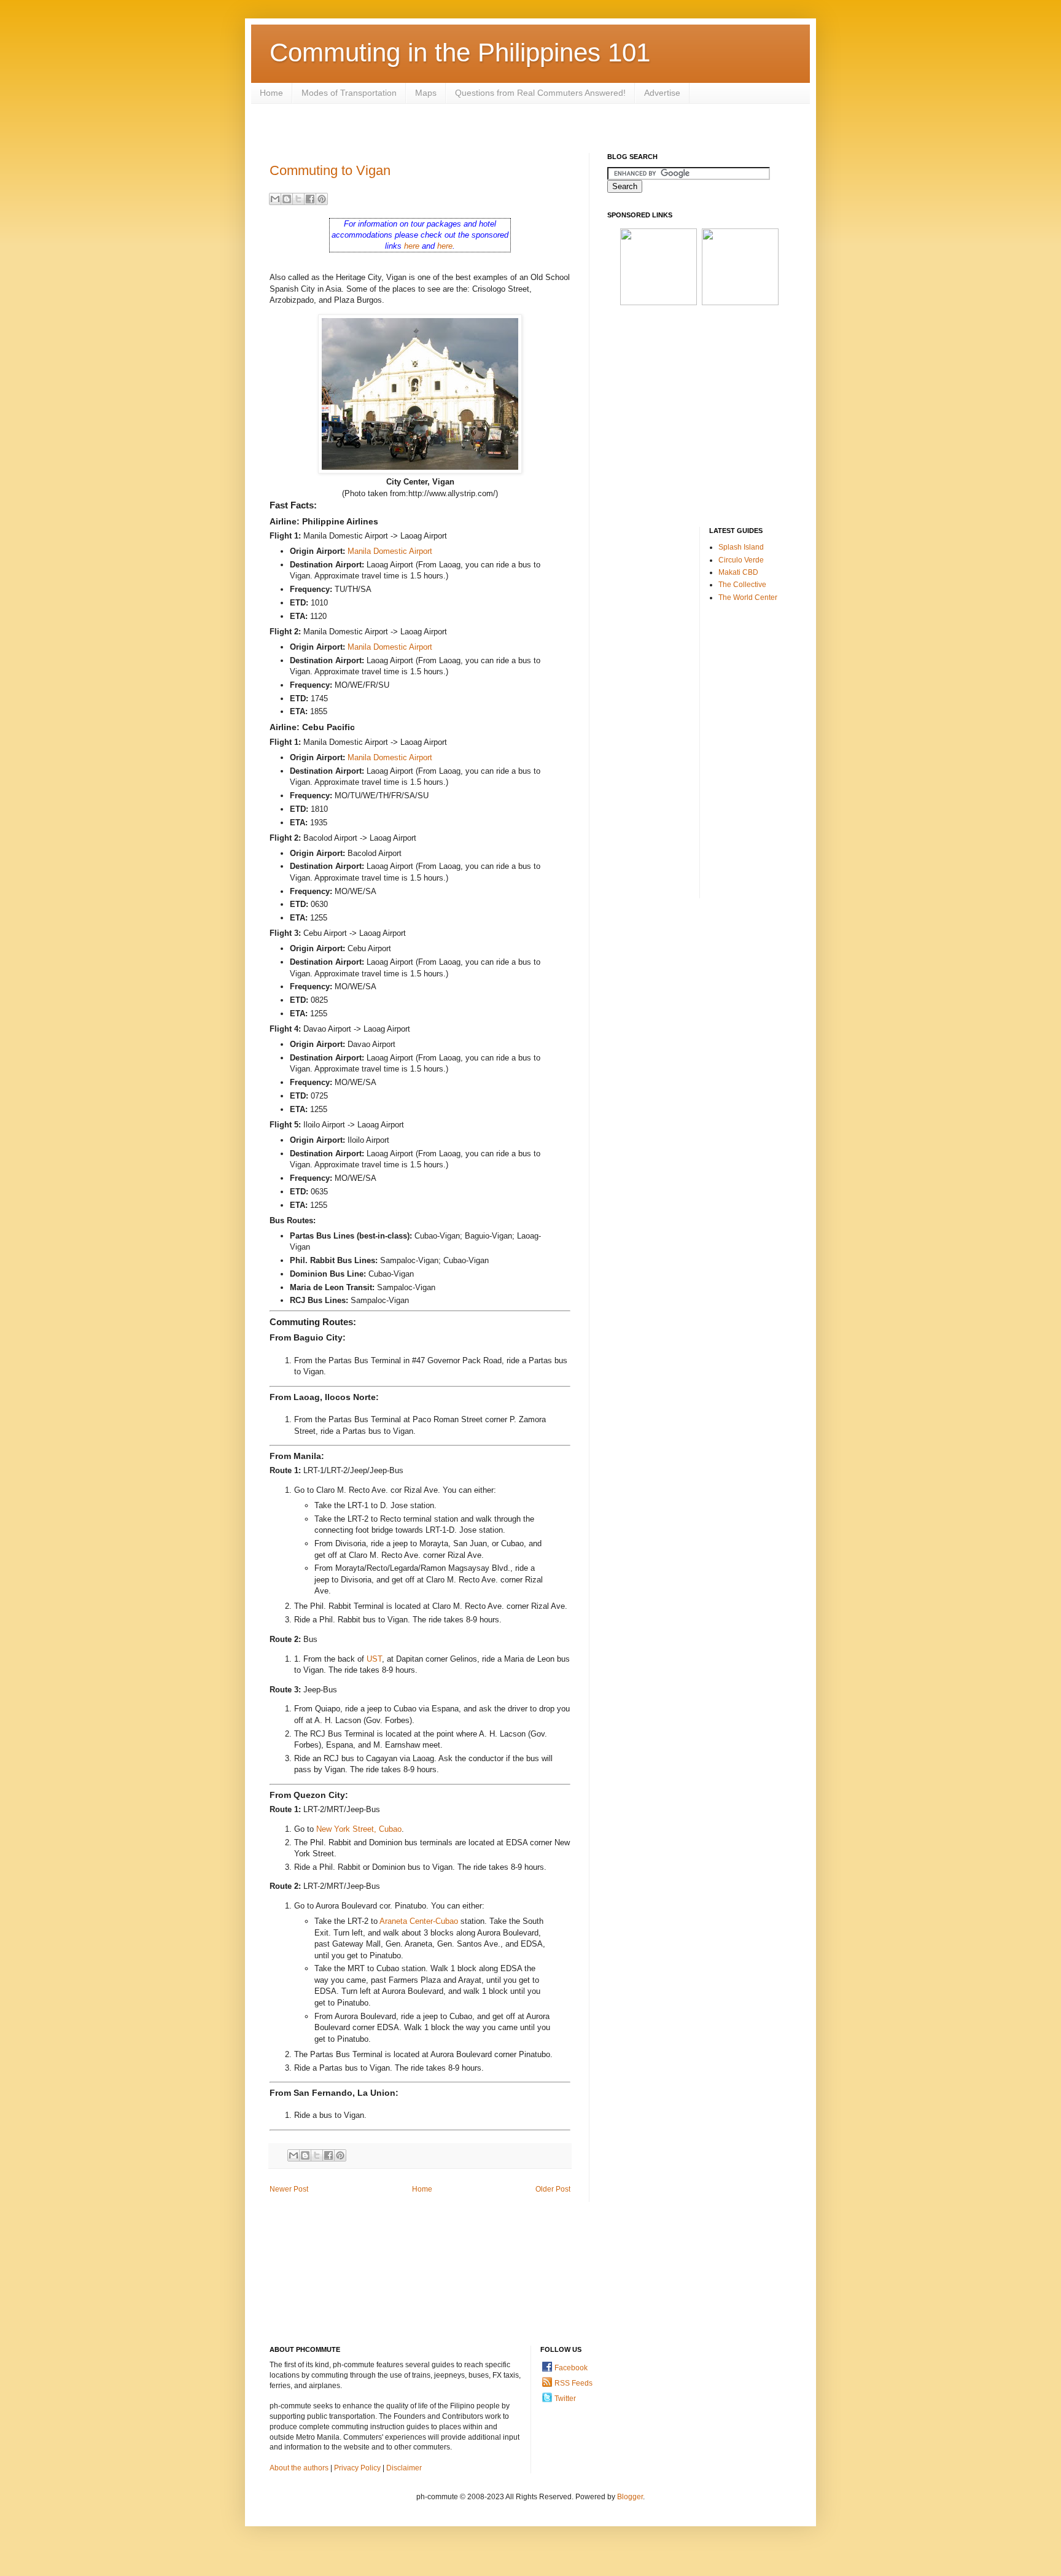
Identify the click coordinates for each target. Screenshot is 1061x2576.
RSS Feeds (573, 2383)
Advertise (662, 93)
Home (271, 93)
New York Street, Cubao (359, 1829)
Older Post (553, 2189)
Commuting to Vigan (330, 170)
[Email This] (275, 199)
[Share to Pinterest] (322, 199)
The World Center (748, 597)
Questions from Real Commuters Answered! (540, 93)
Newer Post (289, 2189)
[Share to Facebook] (310, 199)
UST (374, 1659)
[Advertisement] (493, 127)
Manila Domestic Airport (390, 551)
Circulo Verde (741, 560)
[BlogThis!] (287, 199)
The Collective (742, 585)
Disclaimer (404, 2468)
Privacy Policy (357, 2468)
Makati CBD (738, 572)
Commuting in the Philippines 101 (460, 53)
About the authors (299, 2468)
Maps (426, 93)
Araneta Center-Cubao (419, 1921)
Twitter (565, 2399)
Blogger (630, 2497)
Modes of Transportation (349, 93)
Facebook (571, 2368)
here (412, 246)
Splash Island (741, 547)
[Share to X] (298, 199)
